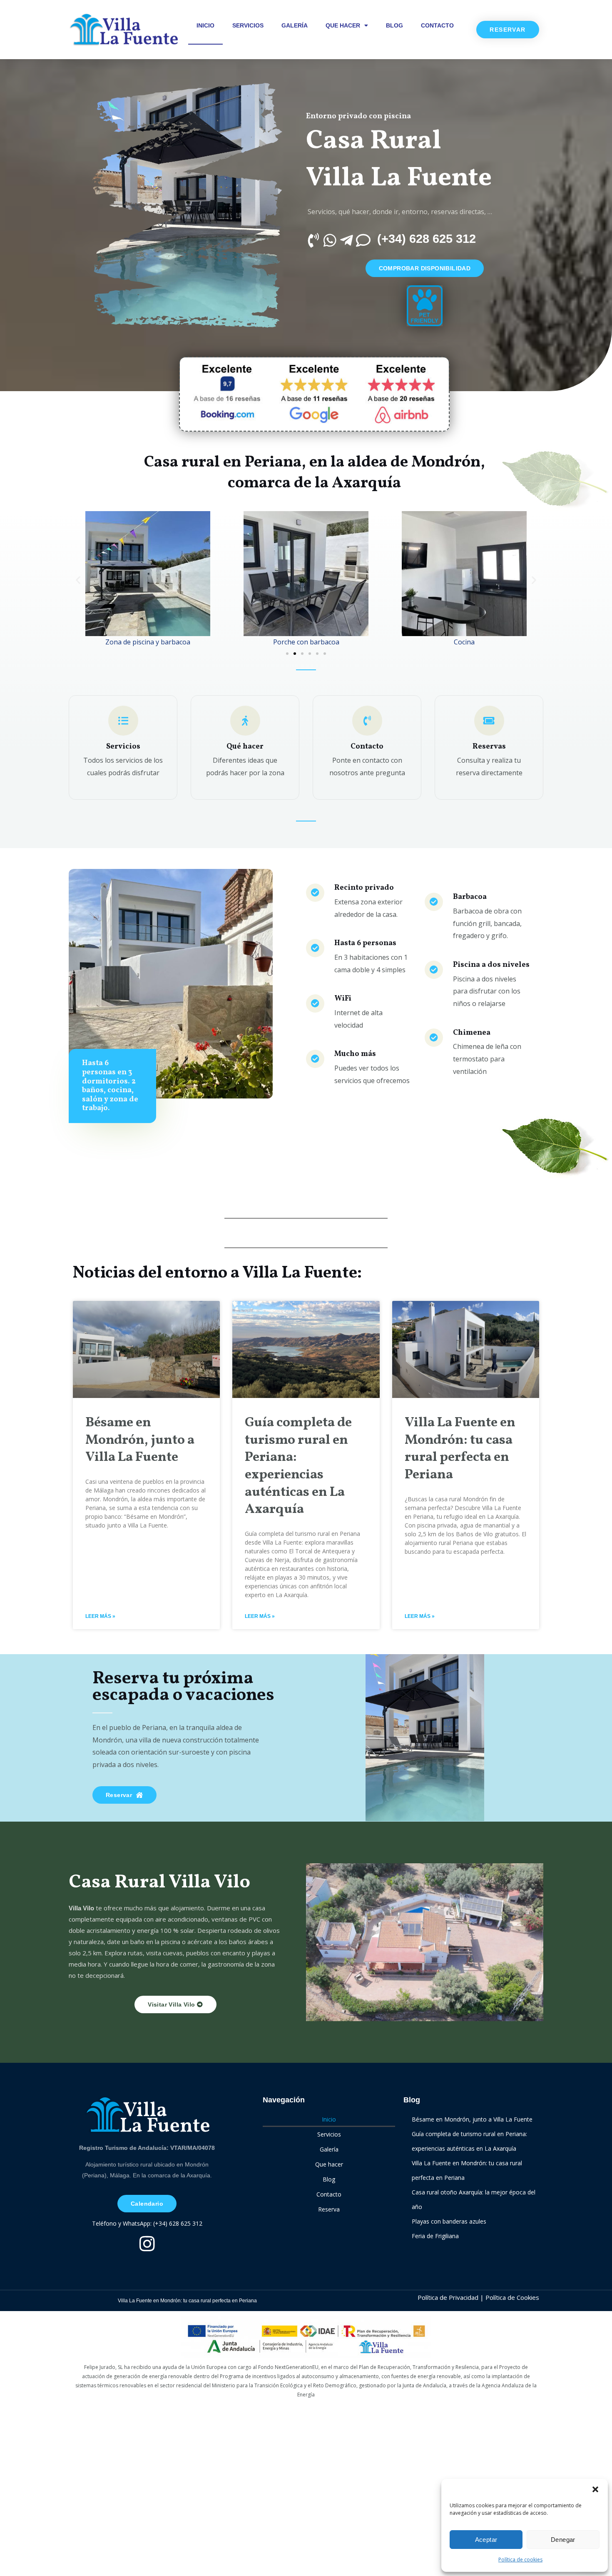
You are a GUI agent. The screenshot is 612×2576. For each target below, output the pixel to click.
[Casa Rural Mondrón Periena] (123, 30)
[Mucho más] (315, 1059)
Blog (394, 25)
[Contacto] (367, 721)
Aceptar (486, 2540)
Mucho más (355, 1054)
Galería (295, 25)
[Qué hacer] (245, 721)
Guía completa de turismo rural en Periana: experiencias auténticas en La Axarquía (298, 1466)
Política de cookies (520, 2560)
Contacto (437, 25)
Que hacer (343, 25)
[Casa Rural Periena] (147, 2115)
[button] (595, 2489)
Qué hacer (245, 747)
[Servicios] (123, 721)
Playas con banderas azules (449, 2221)
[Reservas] (489, 721)
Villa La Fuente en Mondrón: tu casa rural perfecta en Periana (460, 1449)
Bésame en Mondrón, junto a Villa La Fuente (140, 1440)
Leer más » (100, 1616)
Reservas (489, 747)
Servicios (248, 25)
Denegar (563, 2540)
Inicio (205, 25)
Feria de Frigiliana (435, 2236)
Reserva (329, 2209)
